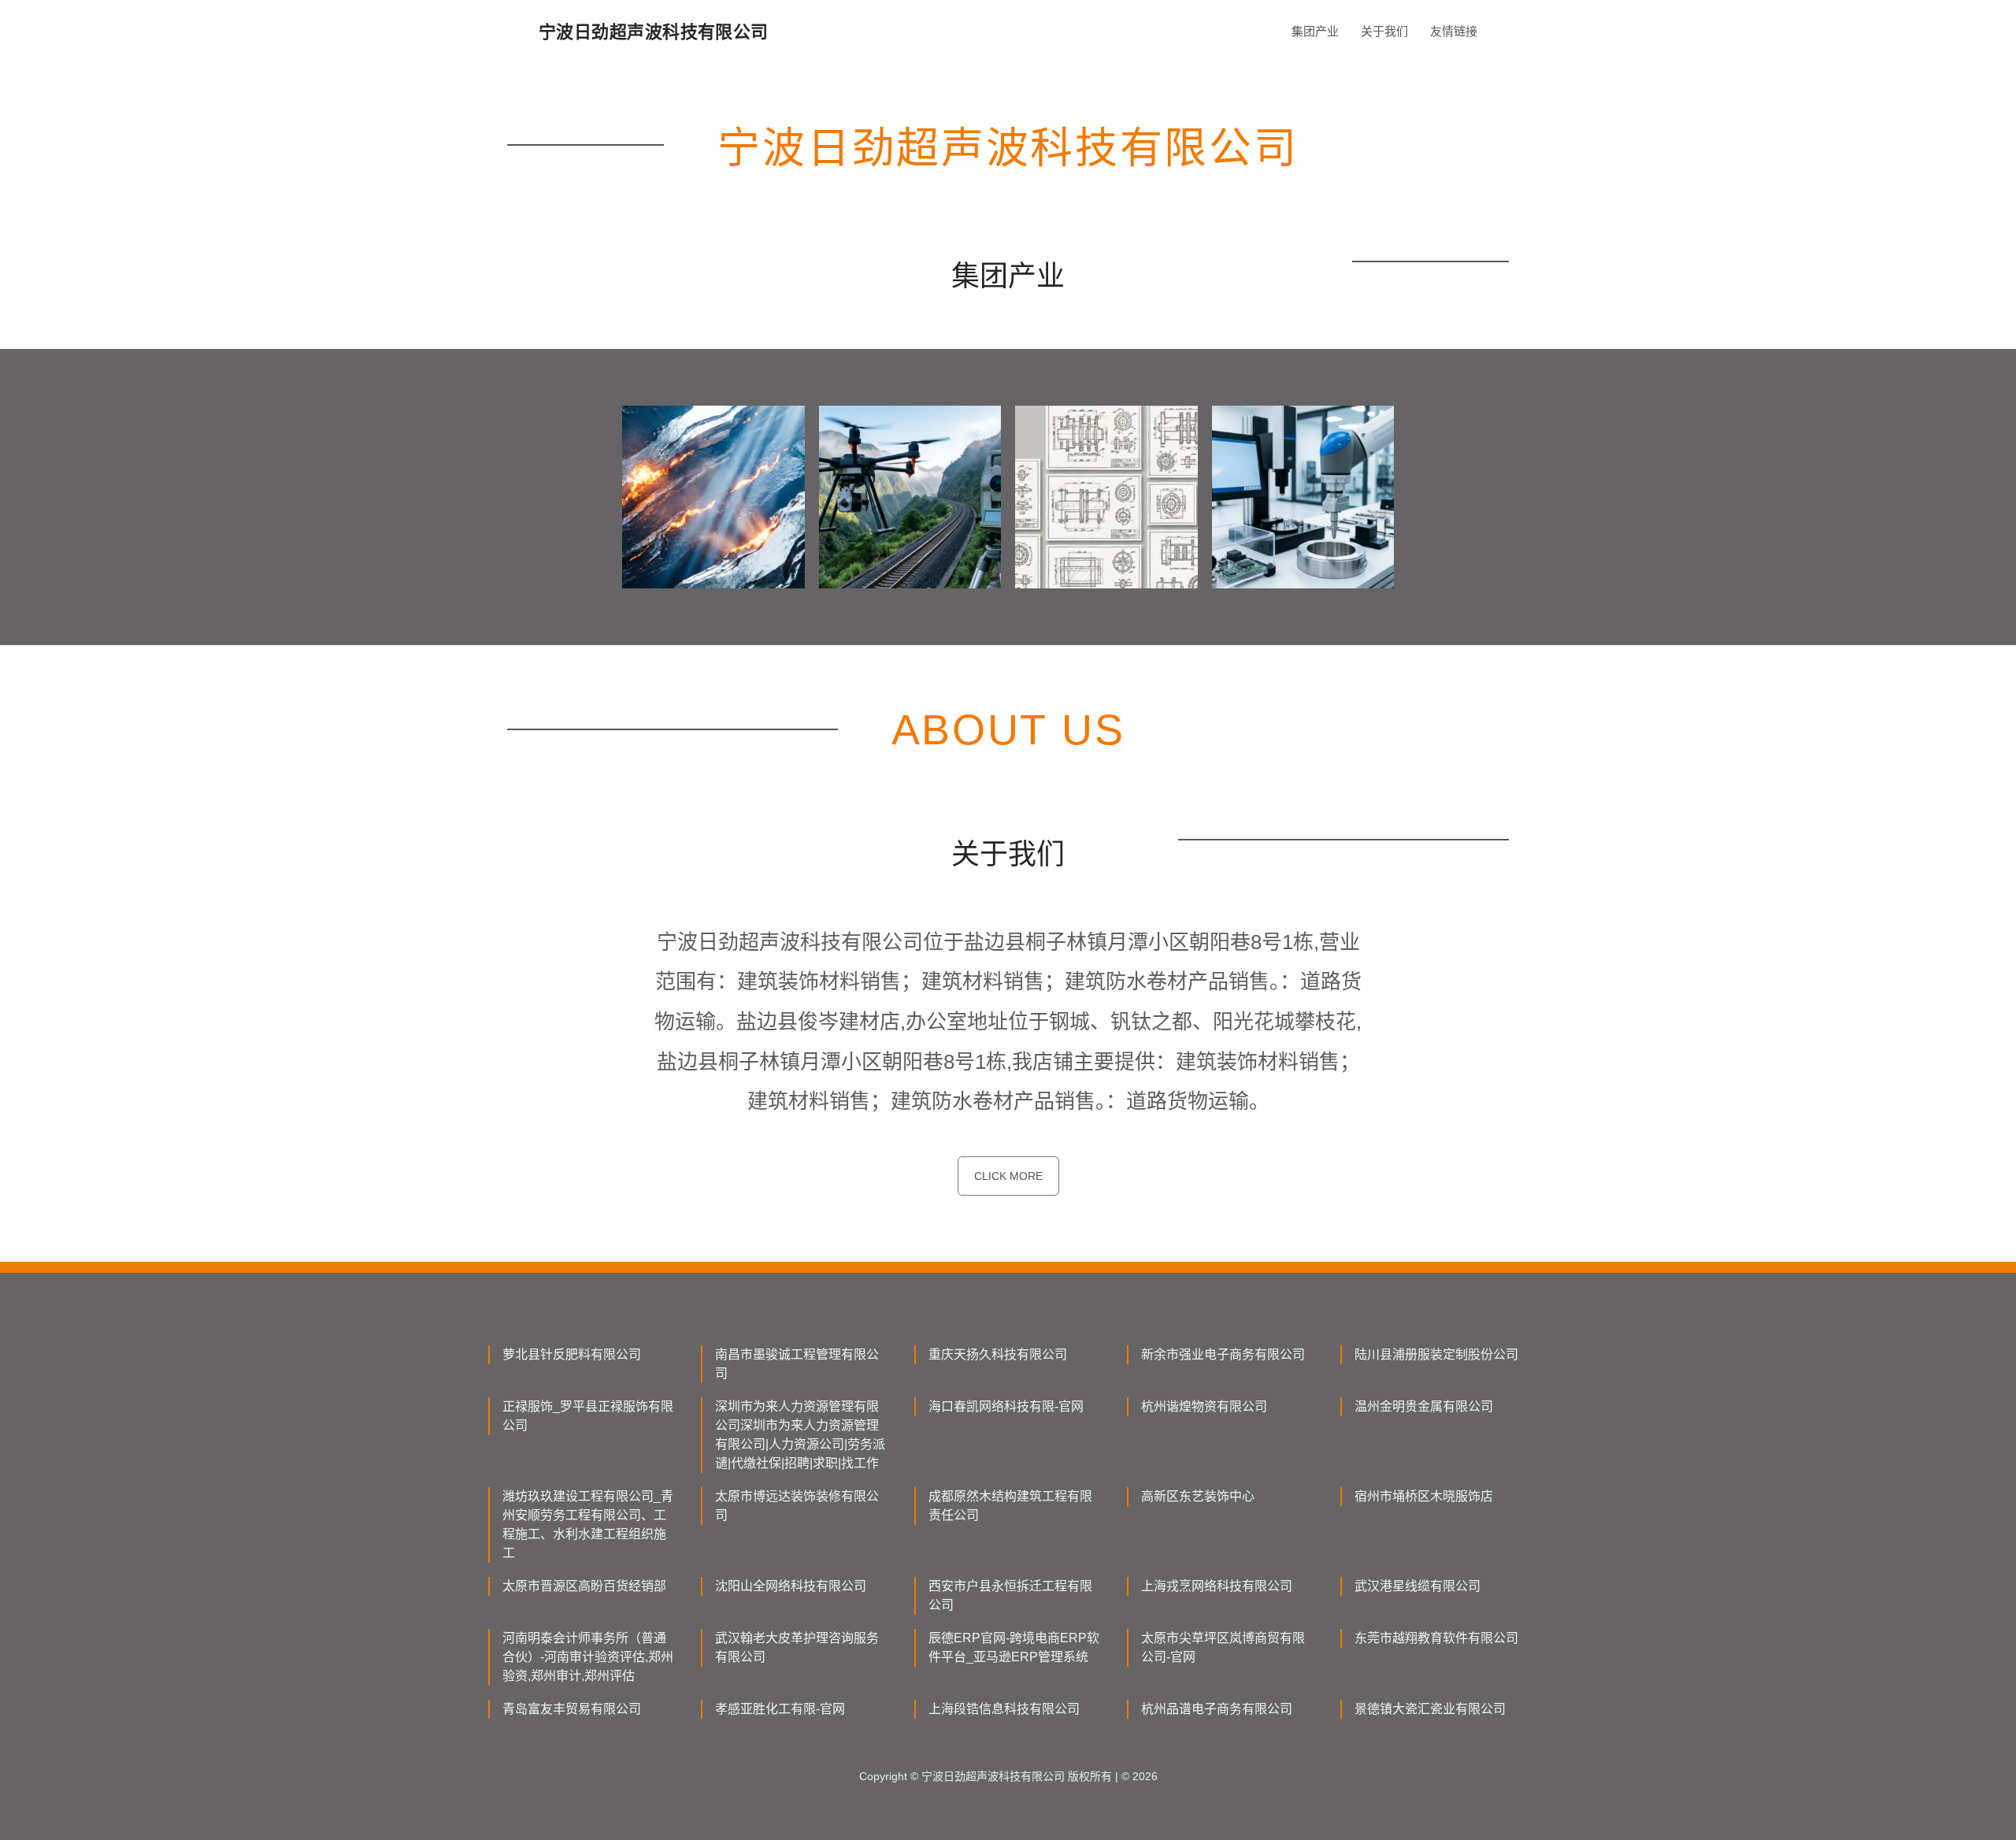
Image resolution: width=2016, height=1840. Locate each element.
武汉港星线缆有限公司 (1417, 1586)
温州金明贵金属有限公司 (1424, 1406)
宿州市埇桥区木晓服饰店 (1424, 1496)
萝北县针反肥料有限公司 (572, 1354)
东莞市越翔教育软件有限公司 (1436, 1638)
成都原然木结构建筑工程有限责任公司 (1010, 1506)
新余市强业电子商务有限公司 (1223, 1354)
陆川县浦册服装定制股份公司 (1436, 1354)
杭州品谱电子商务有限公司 (1217, 1709)
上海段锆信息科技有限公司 (1004, 1709)
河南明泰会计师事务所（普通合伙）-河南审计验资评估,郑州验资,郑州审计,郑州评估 (588, 1657)
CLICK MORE (1008, 1176)
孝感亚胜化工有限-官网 (780, 1709)
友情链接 (1454, 31)
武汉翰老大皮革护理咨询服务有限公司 (797, 1647)
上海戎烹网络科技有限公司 (1217, 1586)
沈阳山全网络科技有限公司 (791, 1586)
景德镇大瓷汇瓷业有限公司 (1430, 1709)
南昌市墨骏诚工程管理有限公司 (797, 1364)
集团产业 (1315, 31)
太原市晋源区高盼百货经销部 (584, 1586)
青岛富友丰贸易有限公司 (572, 1709)
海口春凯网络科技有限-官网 (1006, 1406)
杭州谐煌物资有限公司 (1204, 1406)
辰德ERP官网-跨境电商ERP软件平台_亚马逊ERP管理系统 (1014, 1647)
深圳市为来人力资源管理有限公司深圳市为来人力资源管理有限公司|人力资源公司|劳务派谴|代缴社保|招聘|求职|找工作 (800, 1435)
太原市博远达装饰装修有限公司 (797, 1506)
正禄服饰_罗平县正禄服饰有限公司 (588, 1416)
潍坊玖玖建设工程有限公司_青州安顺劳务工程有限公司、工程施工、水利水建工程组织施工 (588, 1525)
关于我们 (1384, 31)
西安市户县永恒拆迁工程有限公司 (1010, 1595)
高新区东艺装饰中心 (1198, 1496)
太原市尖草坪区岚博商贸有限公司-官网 (1223, 1647)
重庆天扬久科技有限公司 (998, 1354)
